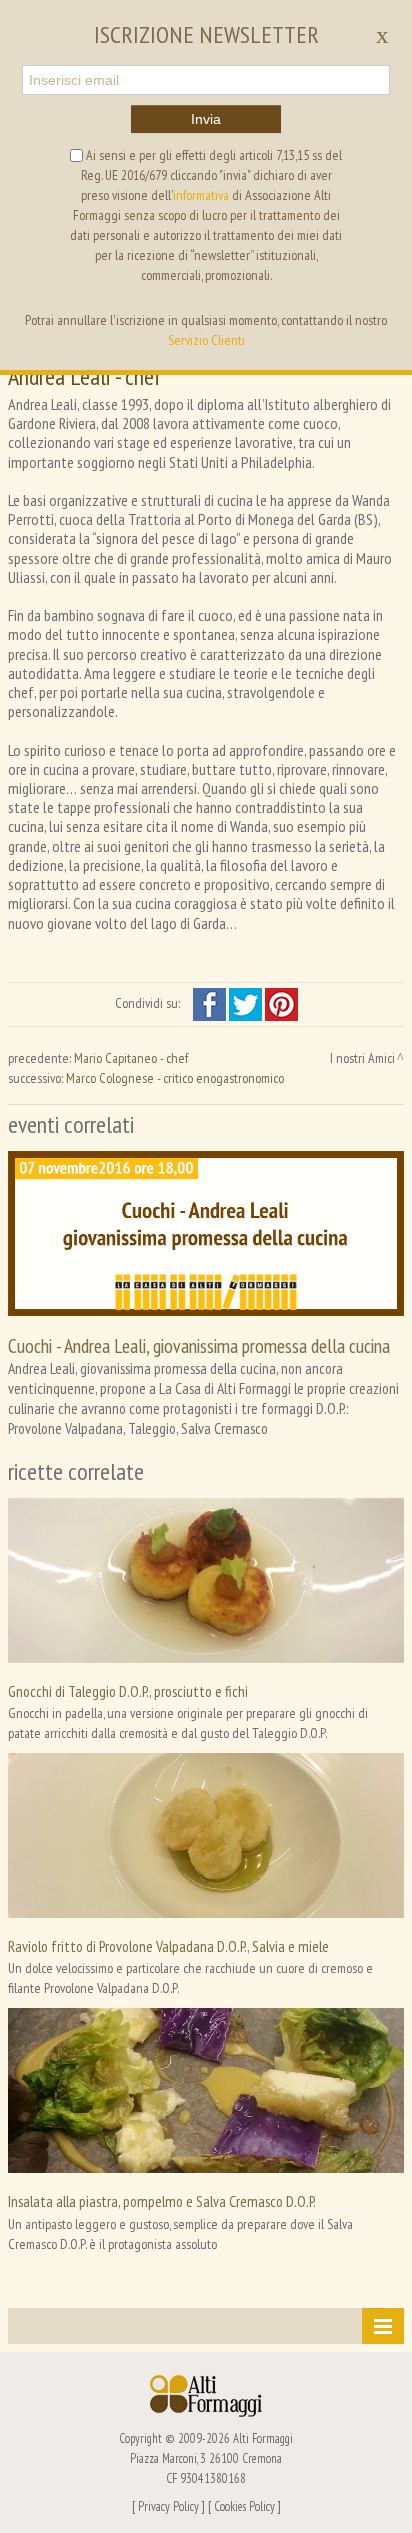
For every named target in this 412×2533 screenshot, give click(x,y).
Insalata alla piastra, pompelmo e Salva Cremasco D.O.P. (162, 2201)
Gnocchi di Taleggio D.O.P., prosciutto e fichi (128, 1691)
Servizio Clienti (206, 340)
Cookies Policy (244, 2506)
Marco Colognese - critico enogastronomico (175, 1078)
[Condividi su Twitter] (247, 1003)
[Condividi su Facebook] (211, 1003)
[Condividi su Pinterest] (281, 1003)
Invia (206, 119)
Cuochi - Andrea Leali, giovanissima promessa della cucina (199, 1345)
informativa (201, 195)
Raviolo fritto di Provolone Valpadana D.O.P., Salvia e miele (168, 1946)
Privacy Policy (168, 2506)
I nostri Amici (362, 1058)
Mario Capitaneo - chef (131, 1058)
